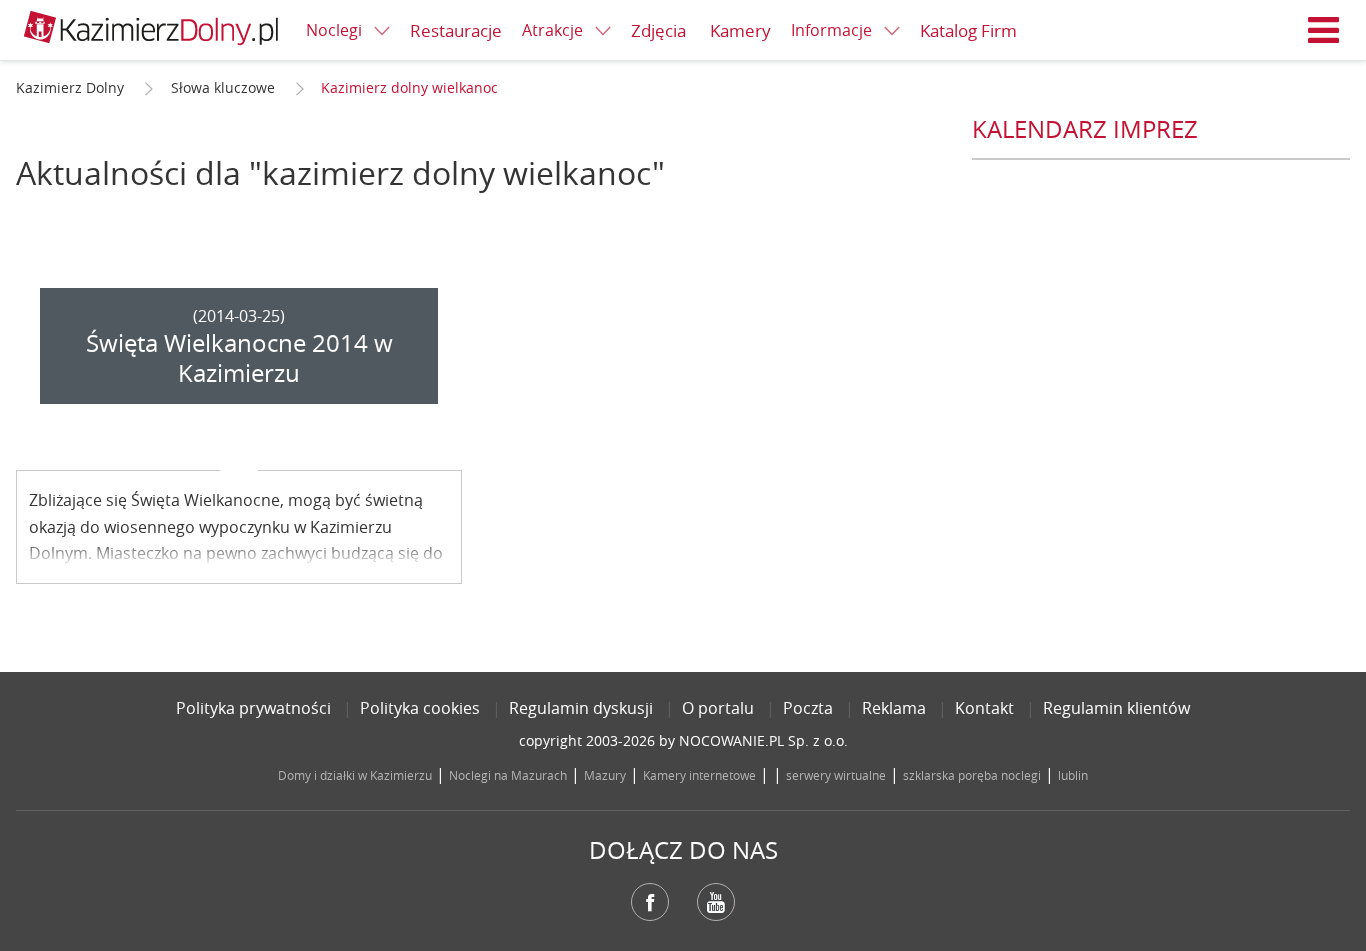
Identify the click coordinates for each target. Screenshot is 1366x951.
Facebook (650, 902)
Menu (1324, 30)
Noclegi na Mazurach (508, 775)
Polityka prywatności (253, 708)
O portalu (718, 708)
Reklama (894, 708)
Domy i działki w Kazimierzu (355, 775)
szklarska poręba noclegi (972, 775)
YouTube (716, 902)
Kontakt (984, 708)
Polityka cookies (420, 708)
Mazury (605, 775)
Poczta (808, 708)
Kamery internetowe (699, 775)
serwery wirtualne (836, 775)
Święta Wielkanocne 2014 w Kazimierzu (239, 358)
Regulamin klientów (1116, 708)
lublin (1073, 775)
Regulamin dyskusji (581, 708)
